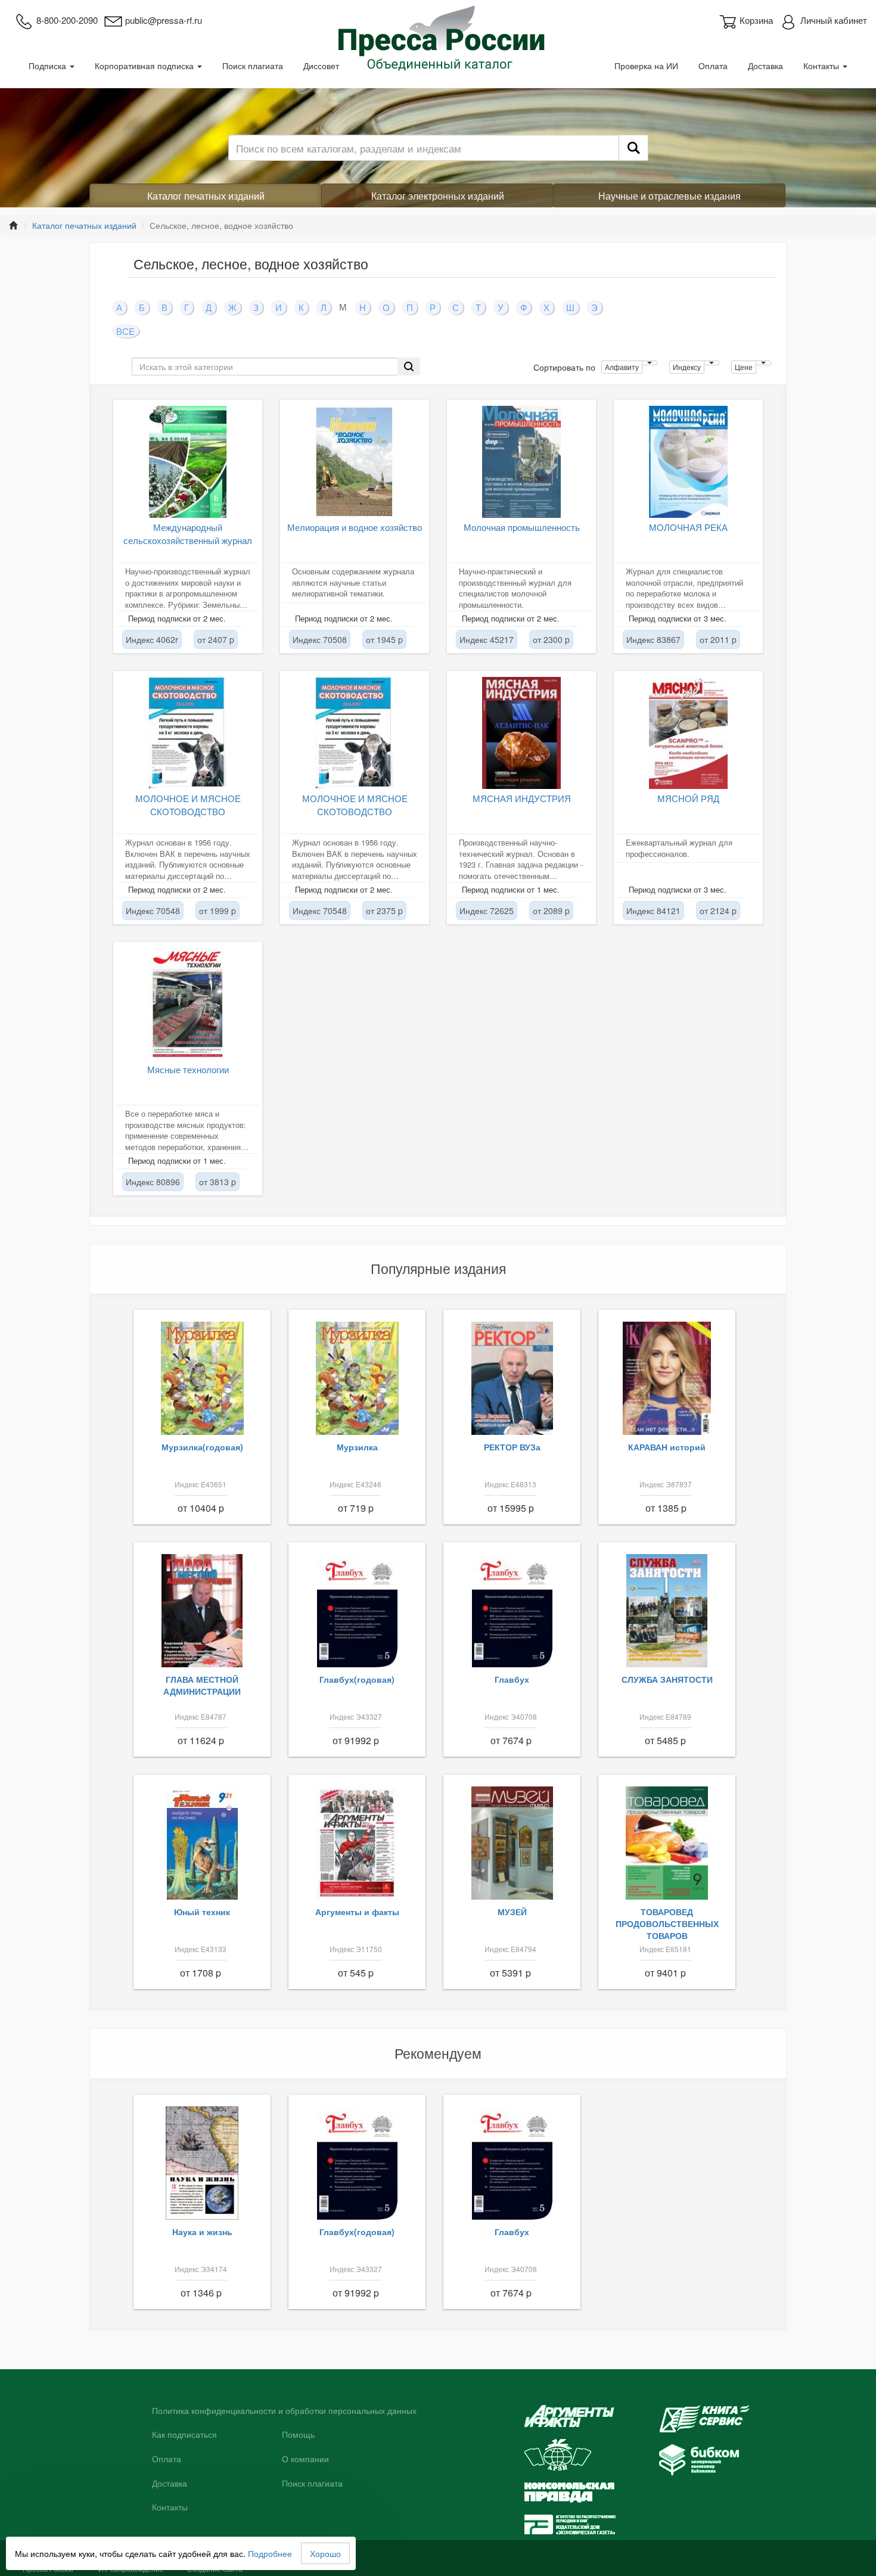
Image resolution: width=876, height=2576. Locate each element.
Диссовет (321, 66)
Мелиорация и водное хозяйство (355, 527)
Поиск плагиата (253, 66)
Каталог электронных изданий (438, 196)
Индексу (687, 367)
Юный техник (202, 1912)
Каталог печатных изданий (206, 196)
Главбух (512, 1679)
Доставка (765, 66)
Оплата (713, 66)
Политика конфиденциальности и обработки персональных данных (284, 2411)
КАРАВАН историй (667, 1447)
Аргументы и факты (357, 1912)
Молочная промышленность (522, 527)
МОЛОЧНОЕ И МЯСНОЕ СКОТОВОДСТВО (188, 804)
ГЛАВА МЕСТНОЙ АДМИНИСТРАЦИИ (202, 1685)
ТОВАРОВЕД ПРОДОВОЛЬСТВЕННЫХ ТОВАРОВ (667, 1924)
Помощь (298, 2435)
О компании (305, 2459)
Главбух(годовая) (357, 1679)
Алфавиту (622, 367)
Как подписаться (184, 2435)
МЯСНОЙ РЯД (688, 798)
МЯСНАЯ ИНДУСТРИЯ (522, 798)
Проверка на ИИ (646, 66)
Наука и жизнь (202, 2232)
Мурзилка (357, 1447)
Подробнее (270, 2553)
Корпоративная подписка (145, 66)
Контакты (822, 66)
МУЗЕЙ (512, 1912)
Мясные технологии (188, 1069)
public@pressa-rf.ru (164, 20)
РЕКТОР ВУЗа (512, 1447)
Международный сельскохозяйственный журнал (188, 533)
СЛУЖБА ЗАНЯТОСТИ (667, 1679)
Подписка (49, 66)
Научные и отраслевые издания (670, 196)
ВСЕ (125, 331)
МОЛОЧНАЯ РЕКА (688, 527)
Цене (744, 367)
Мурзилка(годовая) (202, 1447)
